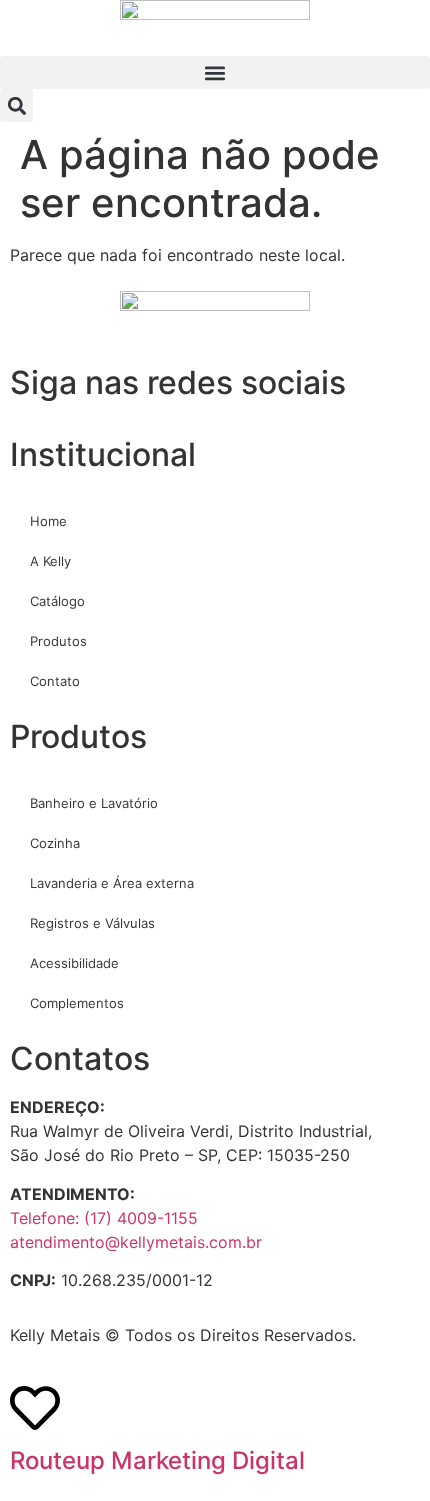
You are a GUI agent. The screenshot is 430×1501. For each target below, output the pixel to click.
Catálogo (57, 601)
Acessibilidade (74, 963)
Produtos (58, 641)
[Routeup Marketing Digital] (35, 1408)
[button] (215, 72)
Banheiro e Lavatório (94, 803)
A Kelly (50, 561)
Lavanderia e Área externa (112, 883)
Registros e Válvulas (92, 923)
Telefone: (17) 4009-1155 (104, 1218)
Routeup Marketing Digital (157, 1460)
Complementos (77, 1003)
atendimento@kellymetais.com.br (136, 1242)
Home (48, 521)
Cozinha (55, 843)
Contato (55, 681)
